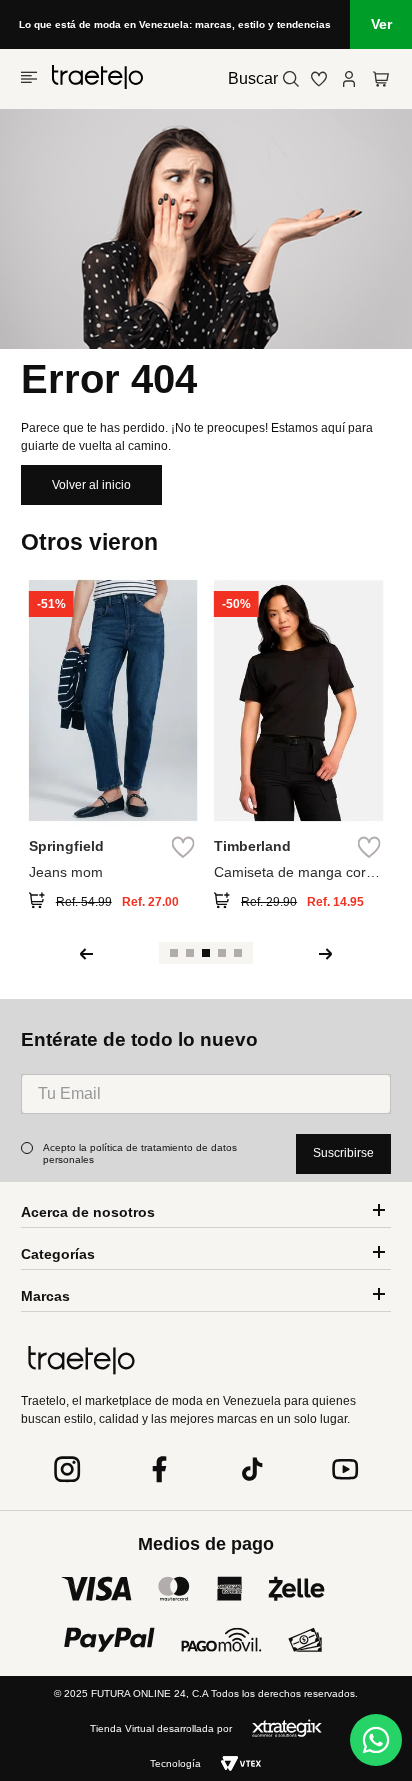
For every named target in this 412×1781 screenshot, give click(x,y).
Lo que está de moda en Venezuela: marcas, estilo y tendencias (175, 24)
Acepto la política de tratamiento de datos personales (141, 1153)
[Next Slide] (326, 954)
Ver (381, 24)
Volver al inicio (91, 485)
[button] (42, 902)
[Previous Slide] (86, 954)
